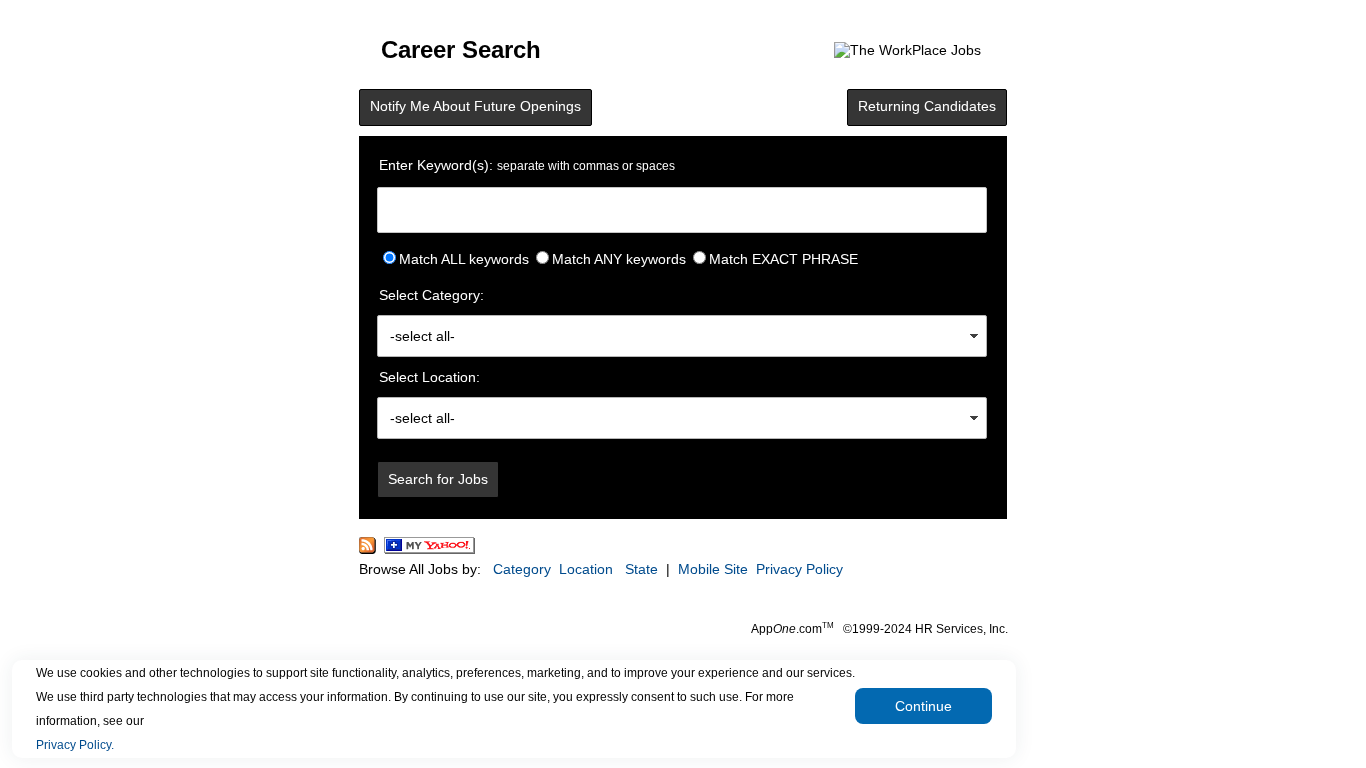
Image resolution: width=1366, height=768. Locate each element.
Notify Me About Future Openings (475, 106)
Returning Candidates (927, 106)
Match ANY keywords (619, 259)
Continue (923, 706)
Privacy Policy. (75, 745)
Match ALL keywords (464, 259)
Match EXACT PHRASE (783, 259)
